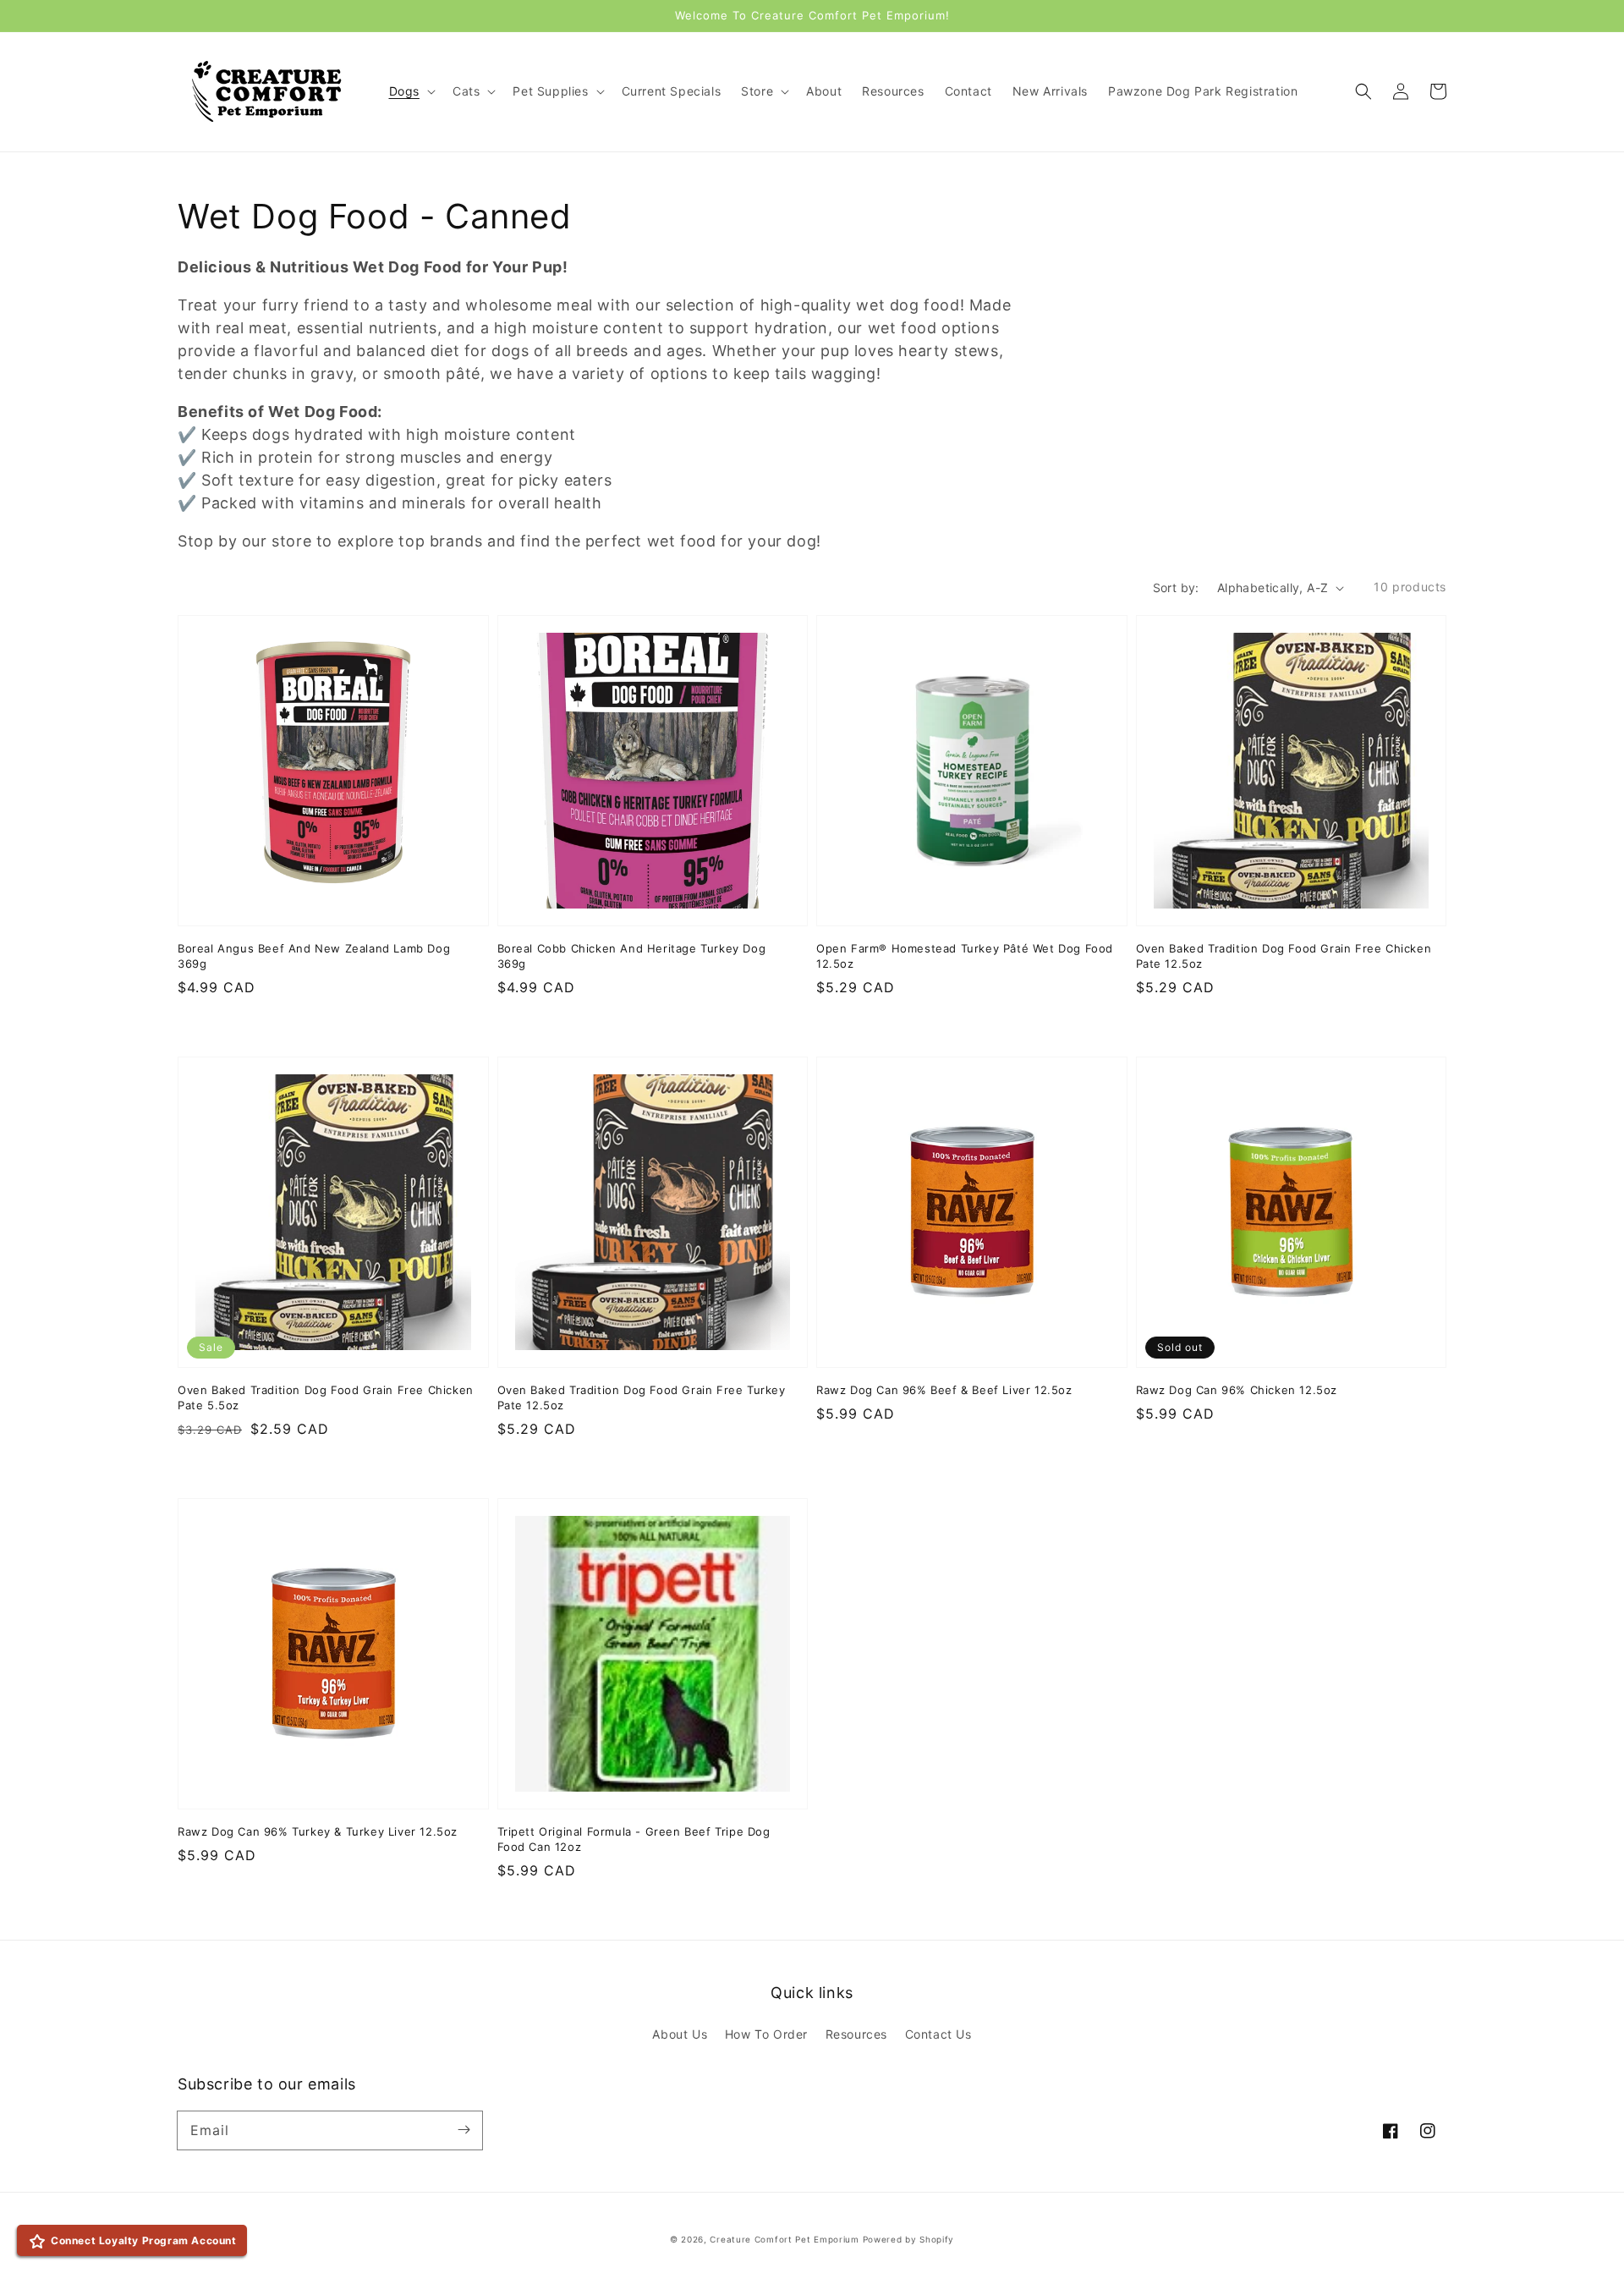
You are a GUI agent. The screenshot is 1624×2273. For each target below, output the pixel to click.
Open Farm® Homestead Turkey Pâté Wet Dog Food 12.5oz (965, 956)
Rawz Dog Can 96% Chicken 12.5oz (1237, 1390)
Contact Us (938, 2034)
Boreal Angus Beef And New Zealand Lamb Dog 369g (314, 956)
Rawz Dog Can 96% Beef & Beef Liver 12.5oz (944, 1390)
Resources (856, 2034)
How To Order (766, 2034)
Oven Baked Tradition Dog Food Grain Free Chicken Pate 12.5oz (1284, 956)
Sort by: (1176, 587)
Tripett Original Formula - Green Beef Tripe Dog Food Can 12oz (634, 1839)
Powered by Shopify (909, 2239)
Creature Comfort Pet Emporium (784, 2239)
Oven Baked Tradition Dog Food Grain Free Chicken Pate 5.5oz (326, 1397)
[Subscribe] (464, 2130)
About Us (680, 2034)
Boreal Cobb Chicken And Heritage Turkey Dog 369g (632, 956)
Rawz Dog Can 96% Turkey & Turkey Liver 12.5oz (318, 1831)
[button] (1363, 91)
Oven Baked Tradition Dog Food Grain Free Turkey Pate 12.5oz (642, 1397)
